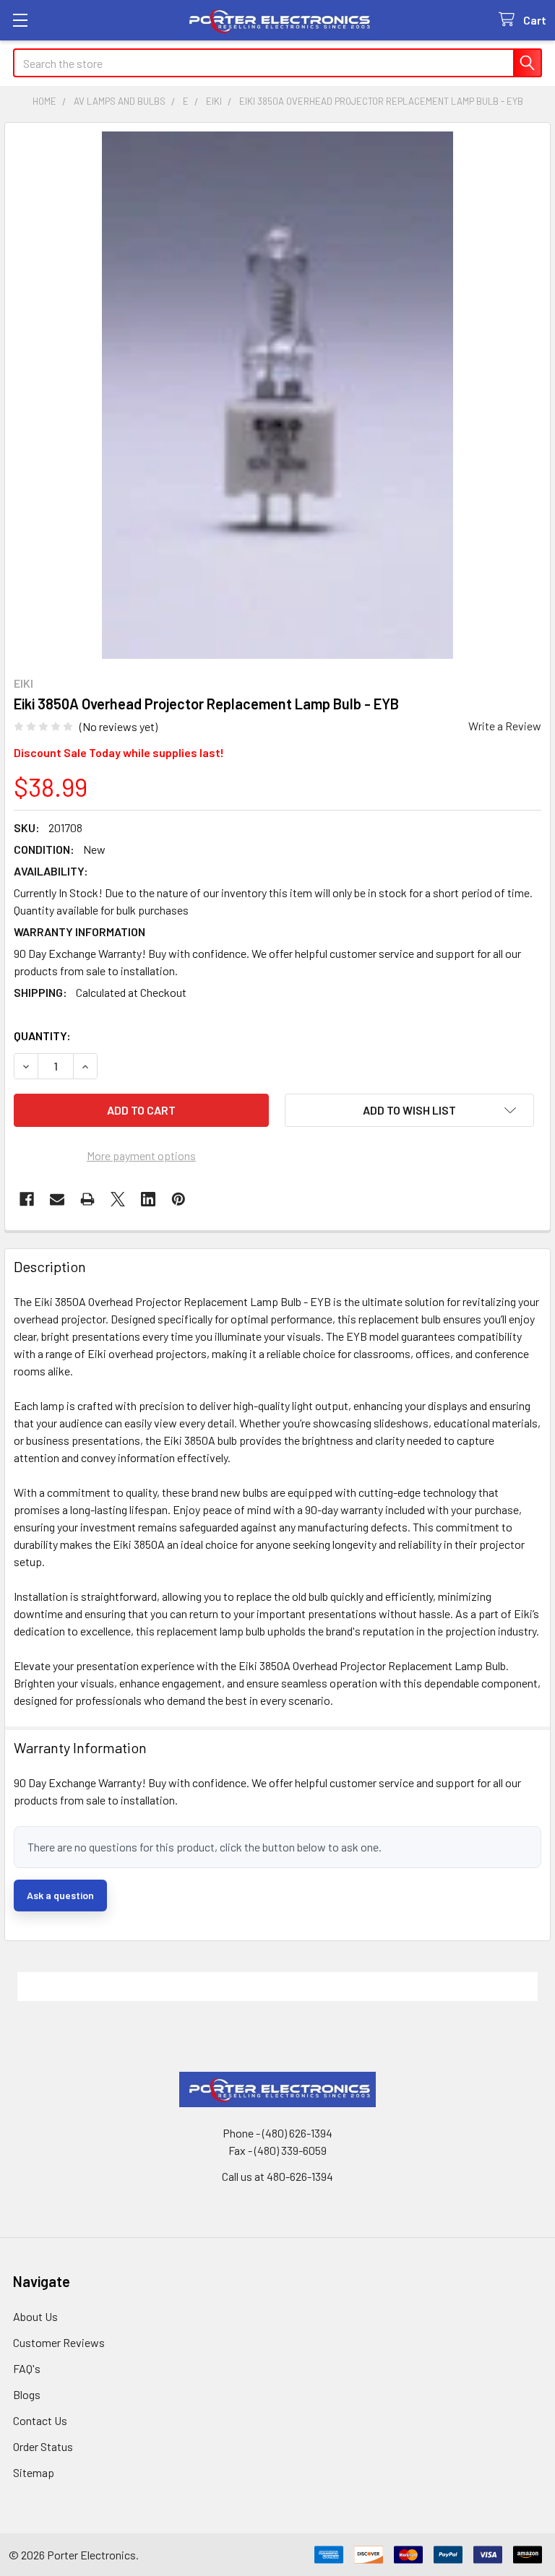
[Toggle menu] (20, 20)
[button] (409, 1110)
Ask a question (60, 1895)
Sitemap (34, 2472)
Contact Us (40, 2420)
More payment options (141, 1155)
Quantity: (42, 1036)
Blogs (27, 2394)
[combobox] (277, 63)
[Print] (87, 1199)
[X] (118, 1199)
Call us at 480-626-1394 (277, 2176)
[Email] (57, 1199)
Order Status (43, 2446)
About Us (35, 2316)
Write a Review (505, 726)
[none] (277, 395)
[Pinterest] (178, 1199)
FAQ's (27, 2368)
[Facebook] (27, 1199)
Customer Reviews (59, 2342)
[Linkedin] (148, 1199)
